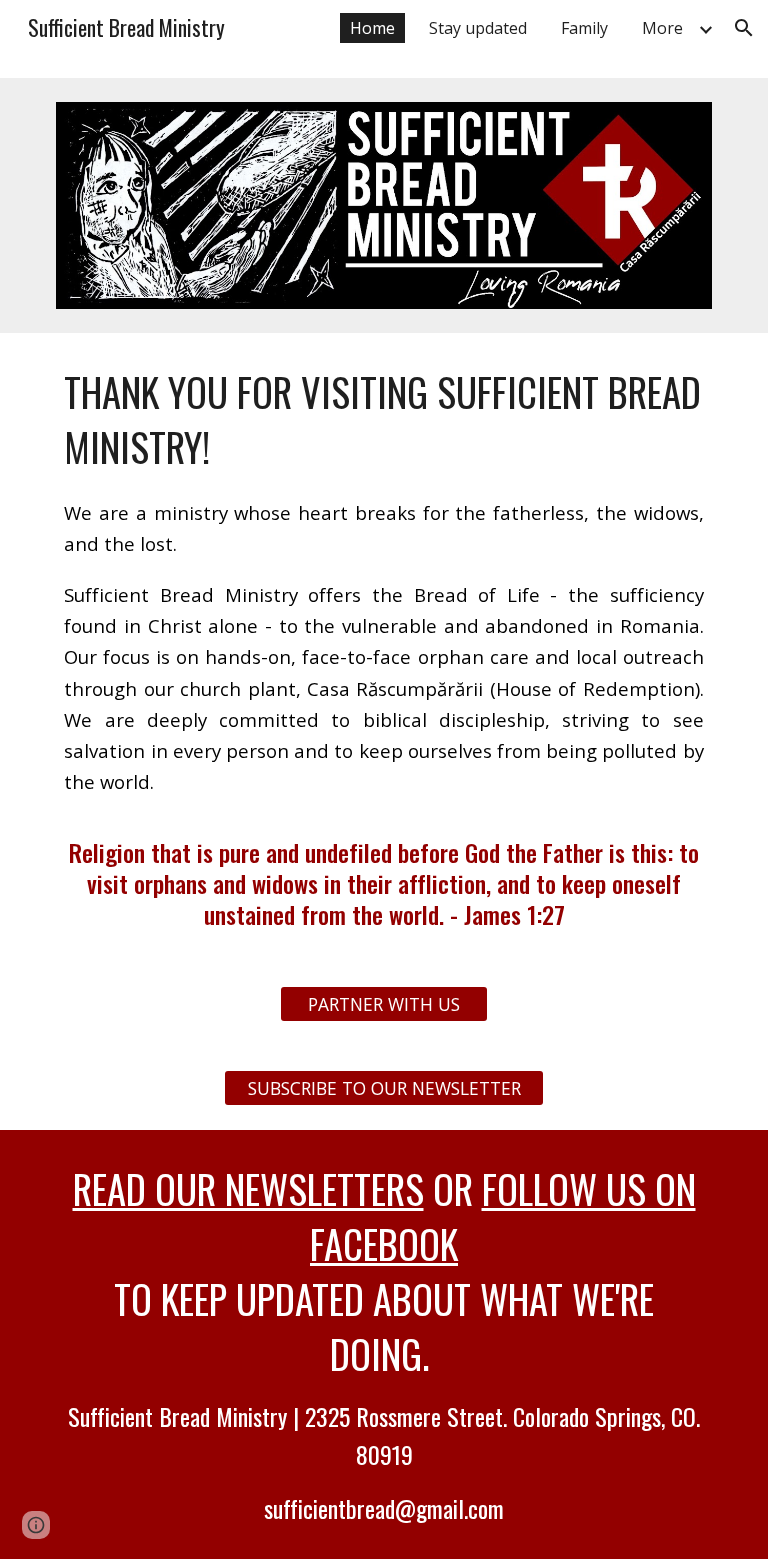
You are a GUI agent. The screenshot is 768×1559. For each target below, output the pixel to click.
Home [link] (372, 28)
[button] (744, 28)
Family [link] (584, 28)
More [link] (662, 28)
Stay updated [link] (478, 28)
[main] (383, 648)
